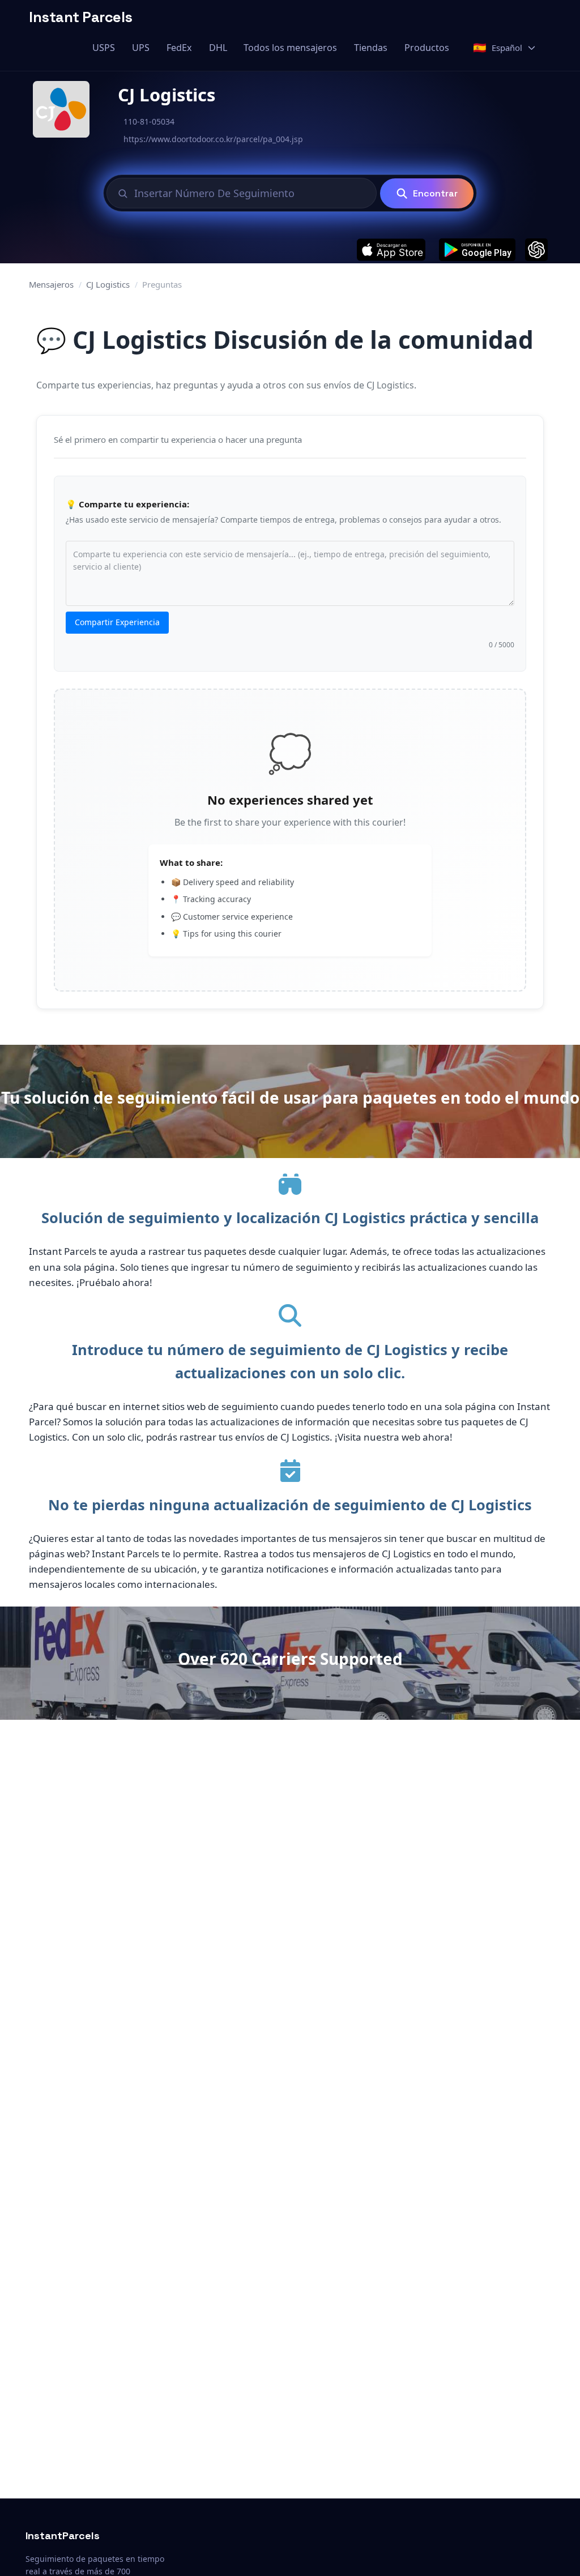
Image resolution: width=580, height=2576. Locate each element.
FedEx (179, 48)
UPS (141, 48)
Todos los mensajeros (290, 48)
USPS (104, 48)
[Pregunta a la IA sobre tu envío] (536, 250)
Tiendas (371, 48)
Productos (427, 48)
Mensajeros (51, 284)
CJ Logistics (108, 284)
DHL (218, 48)
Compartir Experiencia (117, 622)
